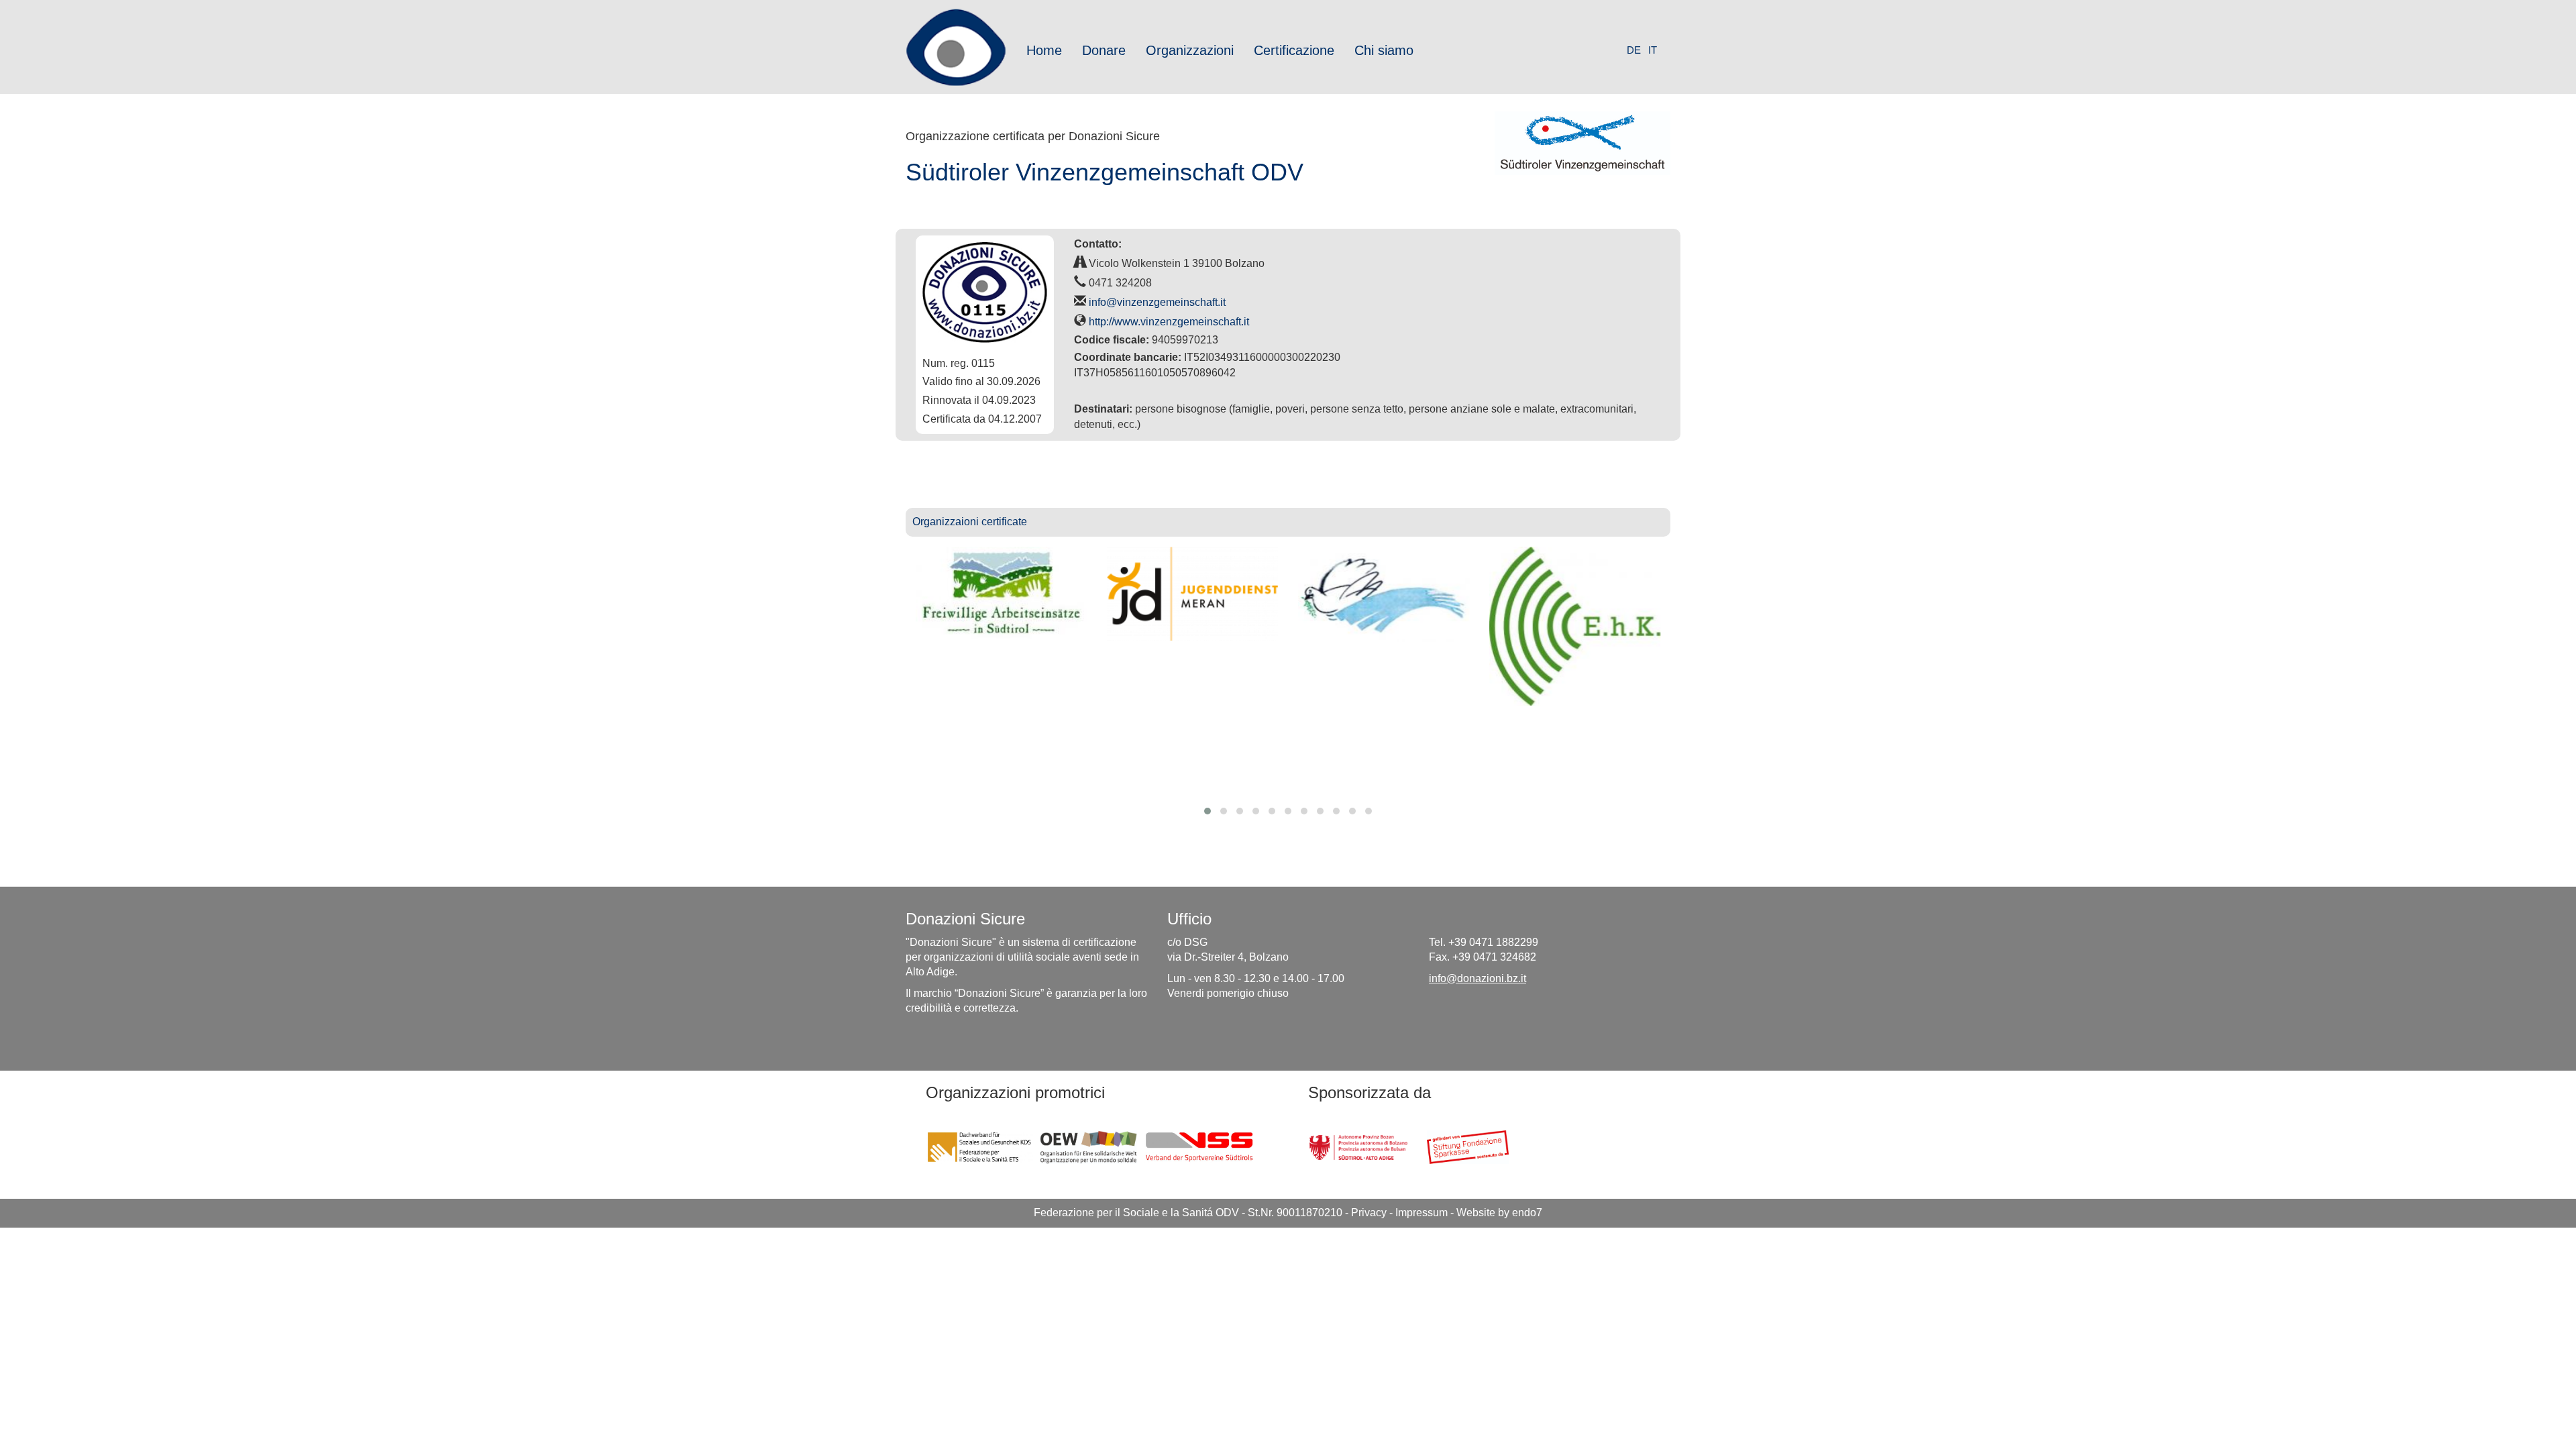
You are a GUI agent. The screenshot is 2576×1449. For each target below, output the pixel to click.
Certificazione (1294, 50)
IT (1653, 50)
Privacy (1369, 1213)
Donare (1104, 50)
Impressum (1421, 1213)
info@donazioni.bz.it (1478, 978)
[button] (1207, 811)
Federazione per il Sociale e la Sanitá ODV (1136, 1213)
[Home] (961, 47)
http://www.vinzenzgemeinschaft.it (1169, 322)
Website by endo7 (1499, 1213)
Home (1044, 50)
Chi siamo (1384, 50)
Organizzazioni (1190, 50)
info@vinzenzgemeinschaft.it (1157, 302)
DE (1634, 50)
